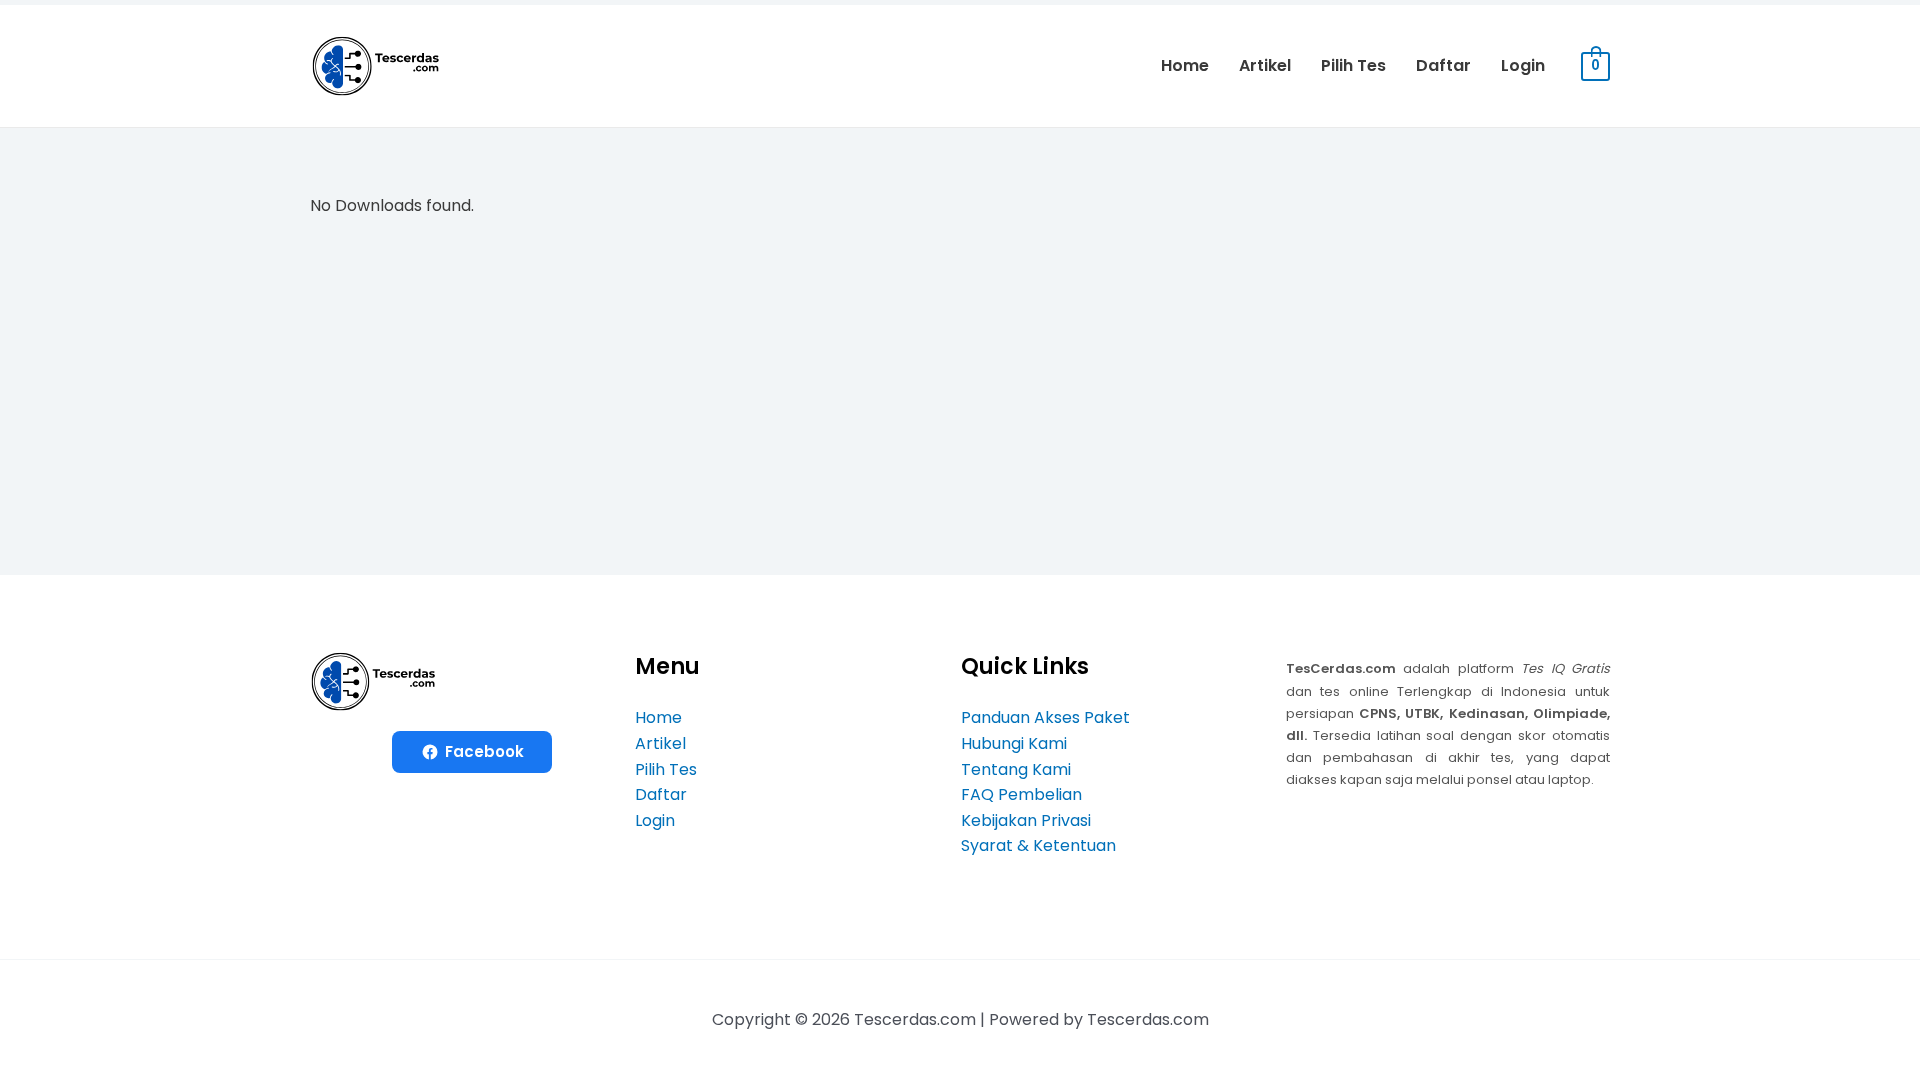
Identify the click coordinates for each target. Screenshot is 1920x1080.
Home (1185, 65)
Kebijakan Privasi (1026, 820)
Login (1523, 65)
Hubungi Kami (1014, 743)
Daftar (1443, 65)
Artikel (1265, 65)
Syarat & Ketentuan (1038, 845)
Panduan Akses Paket (1045, 717)
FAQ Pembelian (1021, 794)
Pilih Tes (1353, 65)
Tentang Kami (1016, 769)
